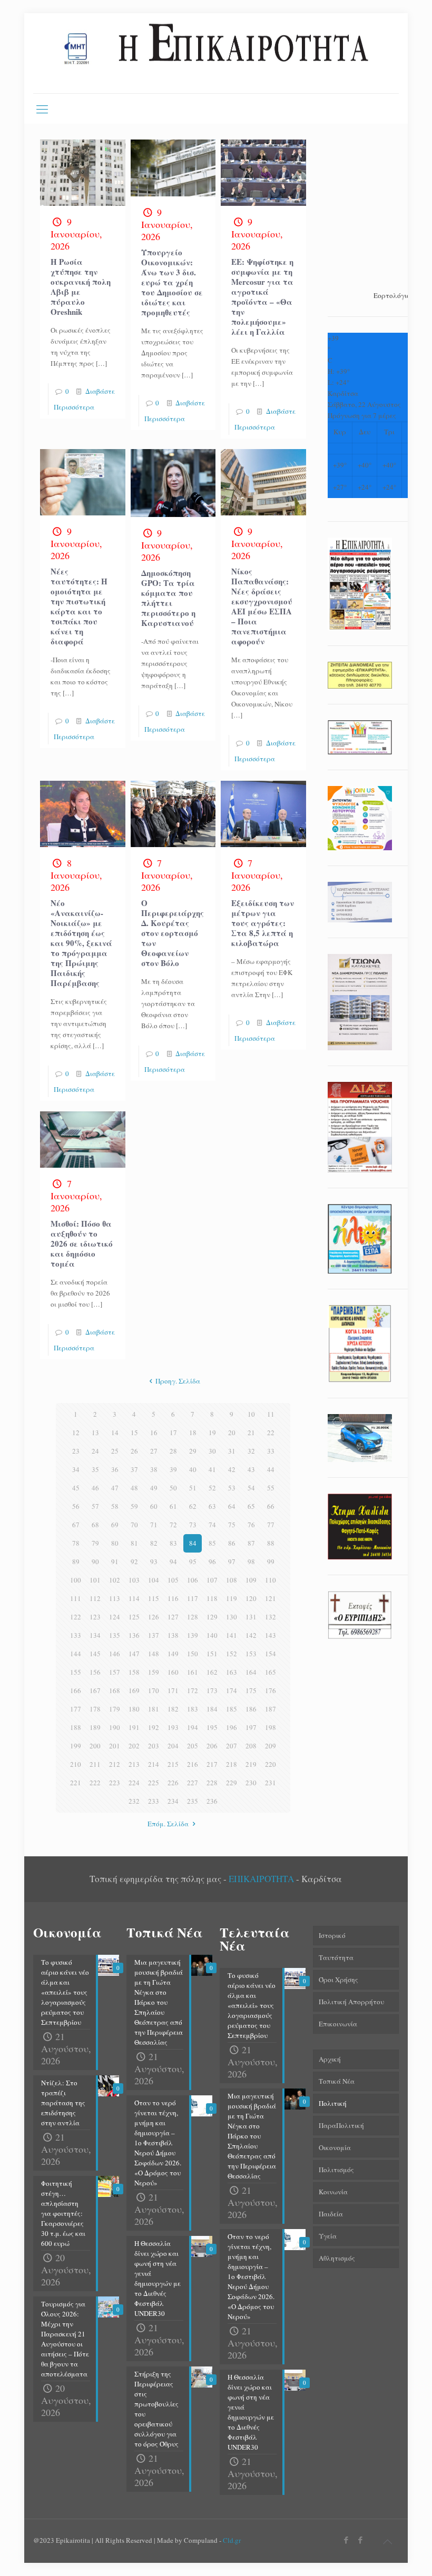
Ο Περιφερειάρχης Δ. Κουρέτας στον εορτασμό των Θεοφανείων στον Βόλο (173, 933)
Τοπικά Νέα (337, 2081)
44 (271, 1469)
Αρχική (330, 2059)
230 (251, 1783)
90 (95, 1561)
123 (95, 1617)
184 (212, 1709)
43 (251, 1469)
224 (134, 1783)
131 (251, 1617)
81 (134, 1543)
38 (154, 1469)
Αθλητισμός (337, 2258)
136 (134, 1635)
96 (212, 1561)
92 (134, 1561)
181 (154, 1709)
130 (232, 1617)
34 (76, 1469)
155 (76, 1672)
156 (95, 1672)
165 (271, 1672)
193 (173, 1727)
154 (271, 1654)
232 (134, 1801)
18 (193, 1433)
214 (154, 1764)
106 (193, 1580)
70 (134, 1525)
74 (212, 1525)
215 (173, 1764)
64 (232, 1506)
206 (212, 1746)
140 (212, 1635)
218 (232, 1764)
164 (251, 1672)
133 (76, 1635)
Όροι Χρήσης (338, 1980)
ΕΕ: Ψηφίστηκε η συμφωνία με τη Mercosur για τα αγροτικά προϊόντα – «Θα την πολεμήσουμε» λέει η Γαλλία (262, 297)
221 (76, 1783)
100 (76, 1580)
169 (134, 1690)
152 (232, 1654)
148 (154, 1654)
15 (134, 1433)
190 (115, 1727)
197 (251, 1727)
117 (193, 1598)
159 (154, 1672)
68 (95, 1525)
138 (173, 1635)
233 (154, 1801)
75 (232, 1525)
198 (271, 1727)
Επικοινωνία (338, 2024)
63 (212, 1506)
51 (193, 1488)
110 (271, 1580)
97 (232, 1561)
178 (95, 1709)
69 (115, 1525)
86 (232, 1543)
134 (95, 1635)
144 (76, 1654)
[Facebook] (346, 2540)
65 (251, 1506)
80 (115, 1543)
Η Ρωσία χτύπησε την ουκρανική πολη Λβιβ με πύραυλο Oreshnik (81, 287)
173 (212, 1690)
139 (193, 1635)
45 (76, 1488)
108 (232, 1580)
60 (154, 1506)
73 (193, 1525)
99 (271, 1561)
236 (212, 1801)
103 (134, 1580)
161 (193, 1672)
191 (134, 1727)
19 (212, 1433)
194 (193, 1727)
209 (271, 1746)
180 (134, 1709)
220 (271, 1764)
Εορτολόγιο (392, 295)
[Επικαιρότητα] (216, 53)
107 (212, 1580)
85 (212, 1543)
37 (134, 1469)
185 (232, 1709)
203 (154, 1746)
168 (115, 1690)
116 (173, 1598)
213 (134, 1764)
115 (154, 1598)
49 (154, 1488)
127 (173, 1617)
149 (173, 1654)
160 (173, 1672)
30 (212, 1451)
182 (173, 1709)
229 (232, 1783)
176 (271, 1690)
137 (154, 1635)
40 (193, 1469)
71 (154, 1525)
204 (173, 1746)
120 (251, 1598)
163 (232, 1672)
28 (173, 1451)
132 (271, 1617)
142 (251, 1635)
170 (154, 1690)
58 (115, 1506)
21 (251, 1433)
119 (232, 1598)
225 (154, 1783)
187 (271, 1709)
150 (193, 1654)
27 (154, 1451)
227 (193, 1783)
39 (173, 1469)
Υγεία (328, 2236)
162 (212, 1672)
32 (251, 1451)
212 (115, 1764)
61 (173, 1506)
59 (134, 1506)
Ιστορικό (332, 1935)
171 (173, 1690)
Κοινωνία (333, 2192)
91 (115, 1561)
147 (134, 1654)
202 (134, 1746)
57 (95, 1506)
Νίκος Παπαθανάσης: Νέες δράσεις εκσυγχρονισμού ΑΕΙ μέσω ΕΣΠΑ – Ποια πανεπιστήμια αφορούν (262, 606)
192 (154, 1727)
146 (115, 1654)
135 (115, 1635)
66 (271, 1506)
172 (193, 1690)
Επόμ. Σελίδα (168, 1824)
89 (76, 1561)
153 (251, 1654)
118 (212, 1598)
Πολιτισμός (336, 2170)
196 (232, 1727)
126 (154, 1617)
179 (115, 1709)
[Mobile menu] (42, 108)
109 (251, 1580)
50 (173, 1488)
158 (134, 1672)
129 (212, 1617)
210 (76, 1764)
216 (193, 1764)
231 (271, 1783)
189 (95, 1727)
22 (271, 1433)
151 (212, 1654)
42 (232, 1469)
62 (193, 1506)
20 (232, 1433)
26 (134, 1451)
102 (115, 1580)
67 (76, 1525)
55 (271, 1488)
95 (193, 1561)
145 (95, 1654)
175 (251, 1690)
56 (76, 1506)
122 (76, 1617)
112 (95, 1598)
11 (271, 1414)
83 (173, 1543)
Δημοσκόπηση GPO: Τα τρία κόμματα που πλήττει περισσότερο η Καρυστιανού (168, 598)
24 (95, 1451)
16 (154, 1433)
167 (95, 1690)
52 (212, 1488)
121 (271, 1598)
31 (232, 1451)
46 (95, 1488)
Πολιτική (333, 2103)
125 (134, 1617)
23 (76, 1451)
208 (251, 1746)
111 (76, 1598)
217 (212, 1764)
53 (232, 1488)
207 (232, 1746)
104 (154, 1580)
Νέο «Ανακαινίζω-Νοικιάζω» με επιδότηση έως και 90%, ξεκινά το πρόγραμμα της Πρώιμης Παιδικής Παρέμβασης (81, 943)
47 (115, 1488)
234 (173, 1801)
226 (173, 1783)
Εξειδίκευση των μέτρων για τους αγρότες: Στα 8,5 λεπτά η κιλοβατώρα (263, 923)
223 (115, 1783)
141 (232, 1635)
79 (95, 1543)
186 (251, 1709)
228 (212, 1783)
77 (271, 1525)
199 (76, 1746)
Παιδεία (331, 2214)
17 (173, 1433)
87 (251, 1543)
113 (115, 1598)
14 (115, 1433)
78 (76, 1543)
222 (95, 1783)
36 (115, 1469)
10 (251, 1414)
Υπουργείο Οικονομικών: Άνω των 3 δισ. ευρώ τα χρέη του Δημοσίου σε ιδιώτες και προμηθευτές (172, 282)
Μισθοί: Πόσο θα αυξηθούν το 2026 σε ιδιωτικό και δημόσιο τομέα (82, 1244)
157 (115, 1672)
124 (115, 1617)
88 (271, 1543)
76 (251, 1525)
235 (193, 1801)
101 (95, 1580)
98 (251, 1561)
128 (193, 1617)
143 (271, 1635)
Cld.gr (232, 2540)
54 (251, 1488)
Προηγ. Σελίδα (178, 1381)
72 (173, 1525)
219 (251, 1764)
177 (76, 1709)
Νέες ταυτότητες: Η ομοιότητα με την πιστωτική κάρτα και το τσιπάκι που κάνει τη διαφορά (79, 606)
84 (193, 1543)
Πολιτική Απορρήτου (351, 2002)
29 (193, 1451)
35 (95, 1469)
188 (76, 1727)
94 (173, 1561)
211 (95, 1764)
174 (232, 1690)
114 (134, 1598)
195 (212, 1727)
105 (173, 1580)
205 (193, 1746)
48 (134, 1488)
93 (154, 1561)
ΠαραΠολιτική (341, 2125)
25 (115, 1451)
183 (193, 1709)
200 (95, 1746)
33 (271, 1451)
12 (76, 1433)
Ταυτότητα (336, 1957)
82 (154, 1543)
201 (115, 1746)
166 (76, 1690)
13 (95, 1433)
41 (212, 1469)
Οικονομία (335, 2147)
